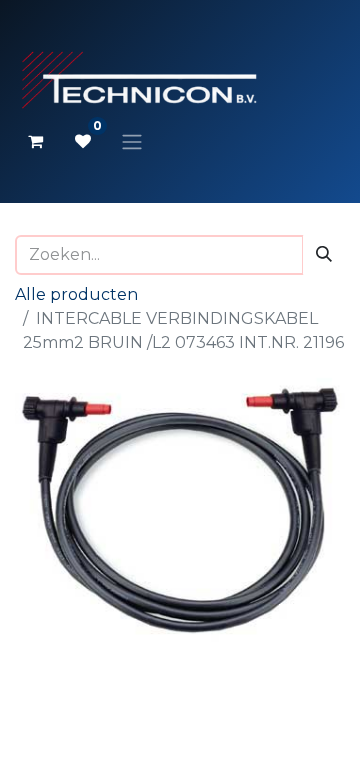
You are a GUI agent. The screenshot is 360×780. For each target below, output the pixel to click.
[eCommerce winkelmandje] (35, 141)
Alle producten (76, 294)
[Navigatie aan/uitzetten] (132, 141)
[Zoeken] (324, 255)
